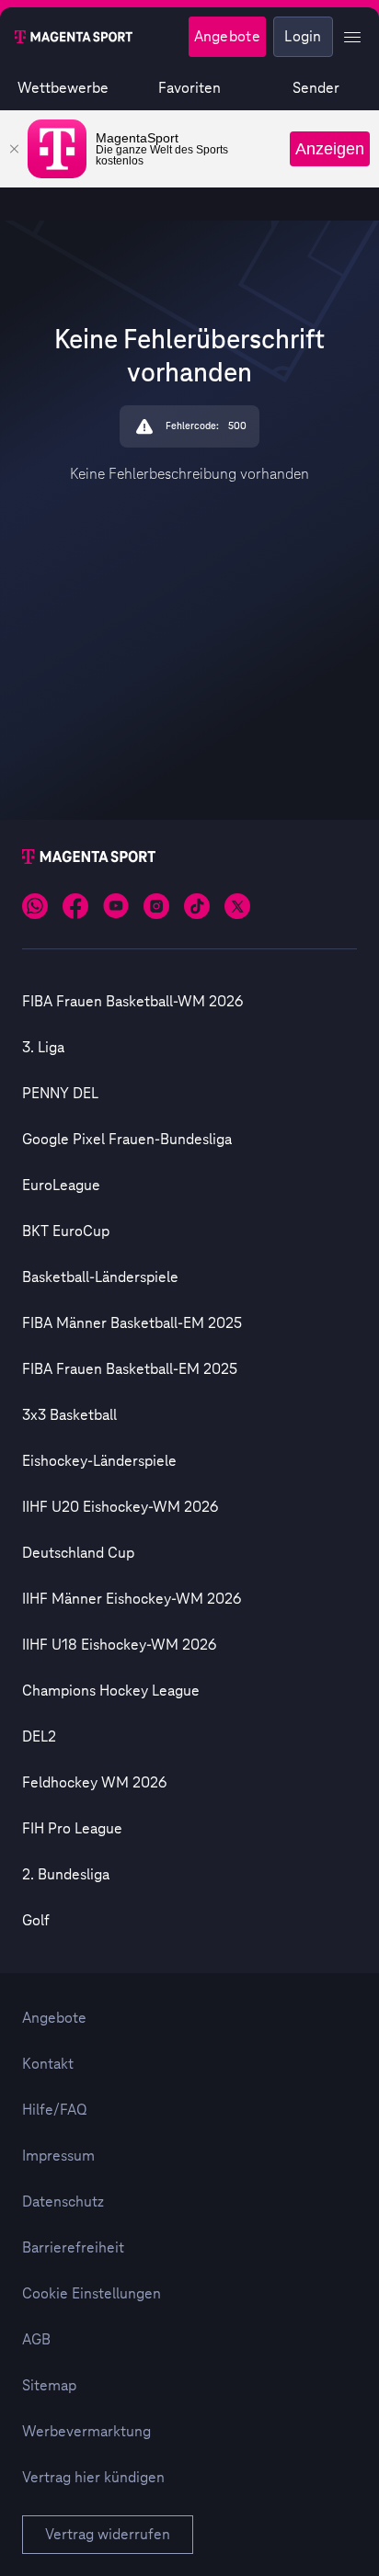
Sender (316, 88)
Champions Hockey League (111, 1691)
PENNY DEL (60, 1094)
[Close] (14, 149)
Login (303, 37)
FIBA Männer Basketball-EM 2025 (132, 1323)
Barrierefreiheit (73, 2248)
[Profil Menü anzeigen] (352, 37)
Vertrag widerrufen (108, 2535)
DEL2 (39, 1737)
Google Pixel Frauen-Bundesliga (127, 1140)
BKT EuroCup (66, 1231)
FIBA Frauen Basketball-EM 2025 (130, 1369)
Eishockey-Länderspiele (99, 1461)
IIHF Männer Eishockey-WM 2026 (132, 1599)
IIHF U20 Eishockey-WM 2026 (120, 1507)
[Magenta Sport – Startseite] (74, 37)
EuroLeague (61, 1186)
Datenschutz (63, 2202)
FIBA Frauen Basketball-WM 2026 (132, 1002)
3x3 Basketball (69, 1415)
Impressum (58, 2156)
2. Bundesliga (66, 1875)
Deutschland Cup (78, 1553)
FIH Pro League (72, 1829)
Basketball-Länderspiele (100, 1277)
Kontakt (48, 2064)
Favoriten (189, 88)
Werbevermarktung (86, 2432)
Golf (36, 1921)
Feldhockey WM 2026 (94, 1783)
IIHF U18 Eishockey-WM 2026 (119, 1645)
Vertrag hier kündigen (93, 2478)
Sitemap (49, 2386)
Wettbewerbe (63, 88)
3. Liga (43, 1048)
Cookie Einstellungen (92, 2294)
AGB (36, 2340)
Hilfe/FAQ (55, 2110)
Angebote (227, 37)
